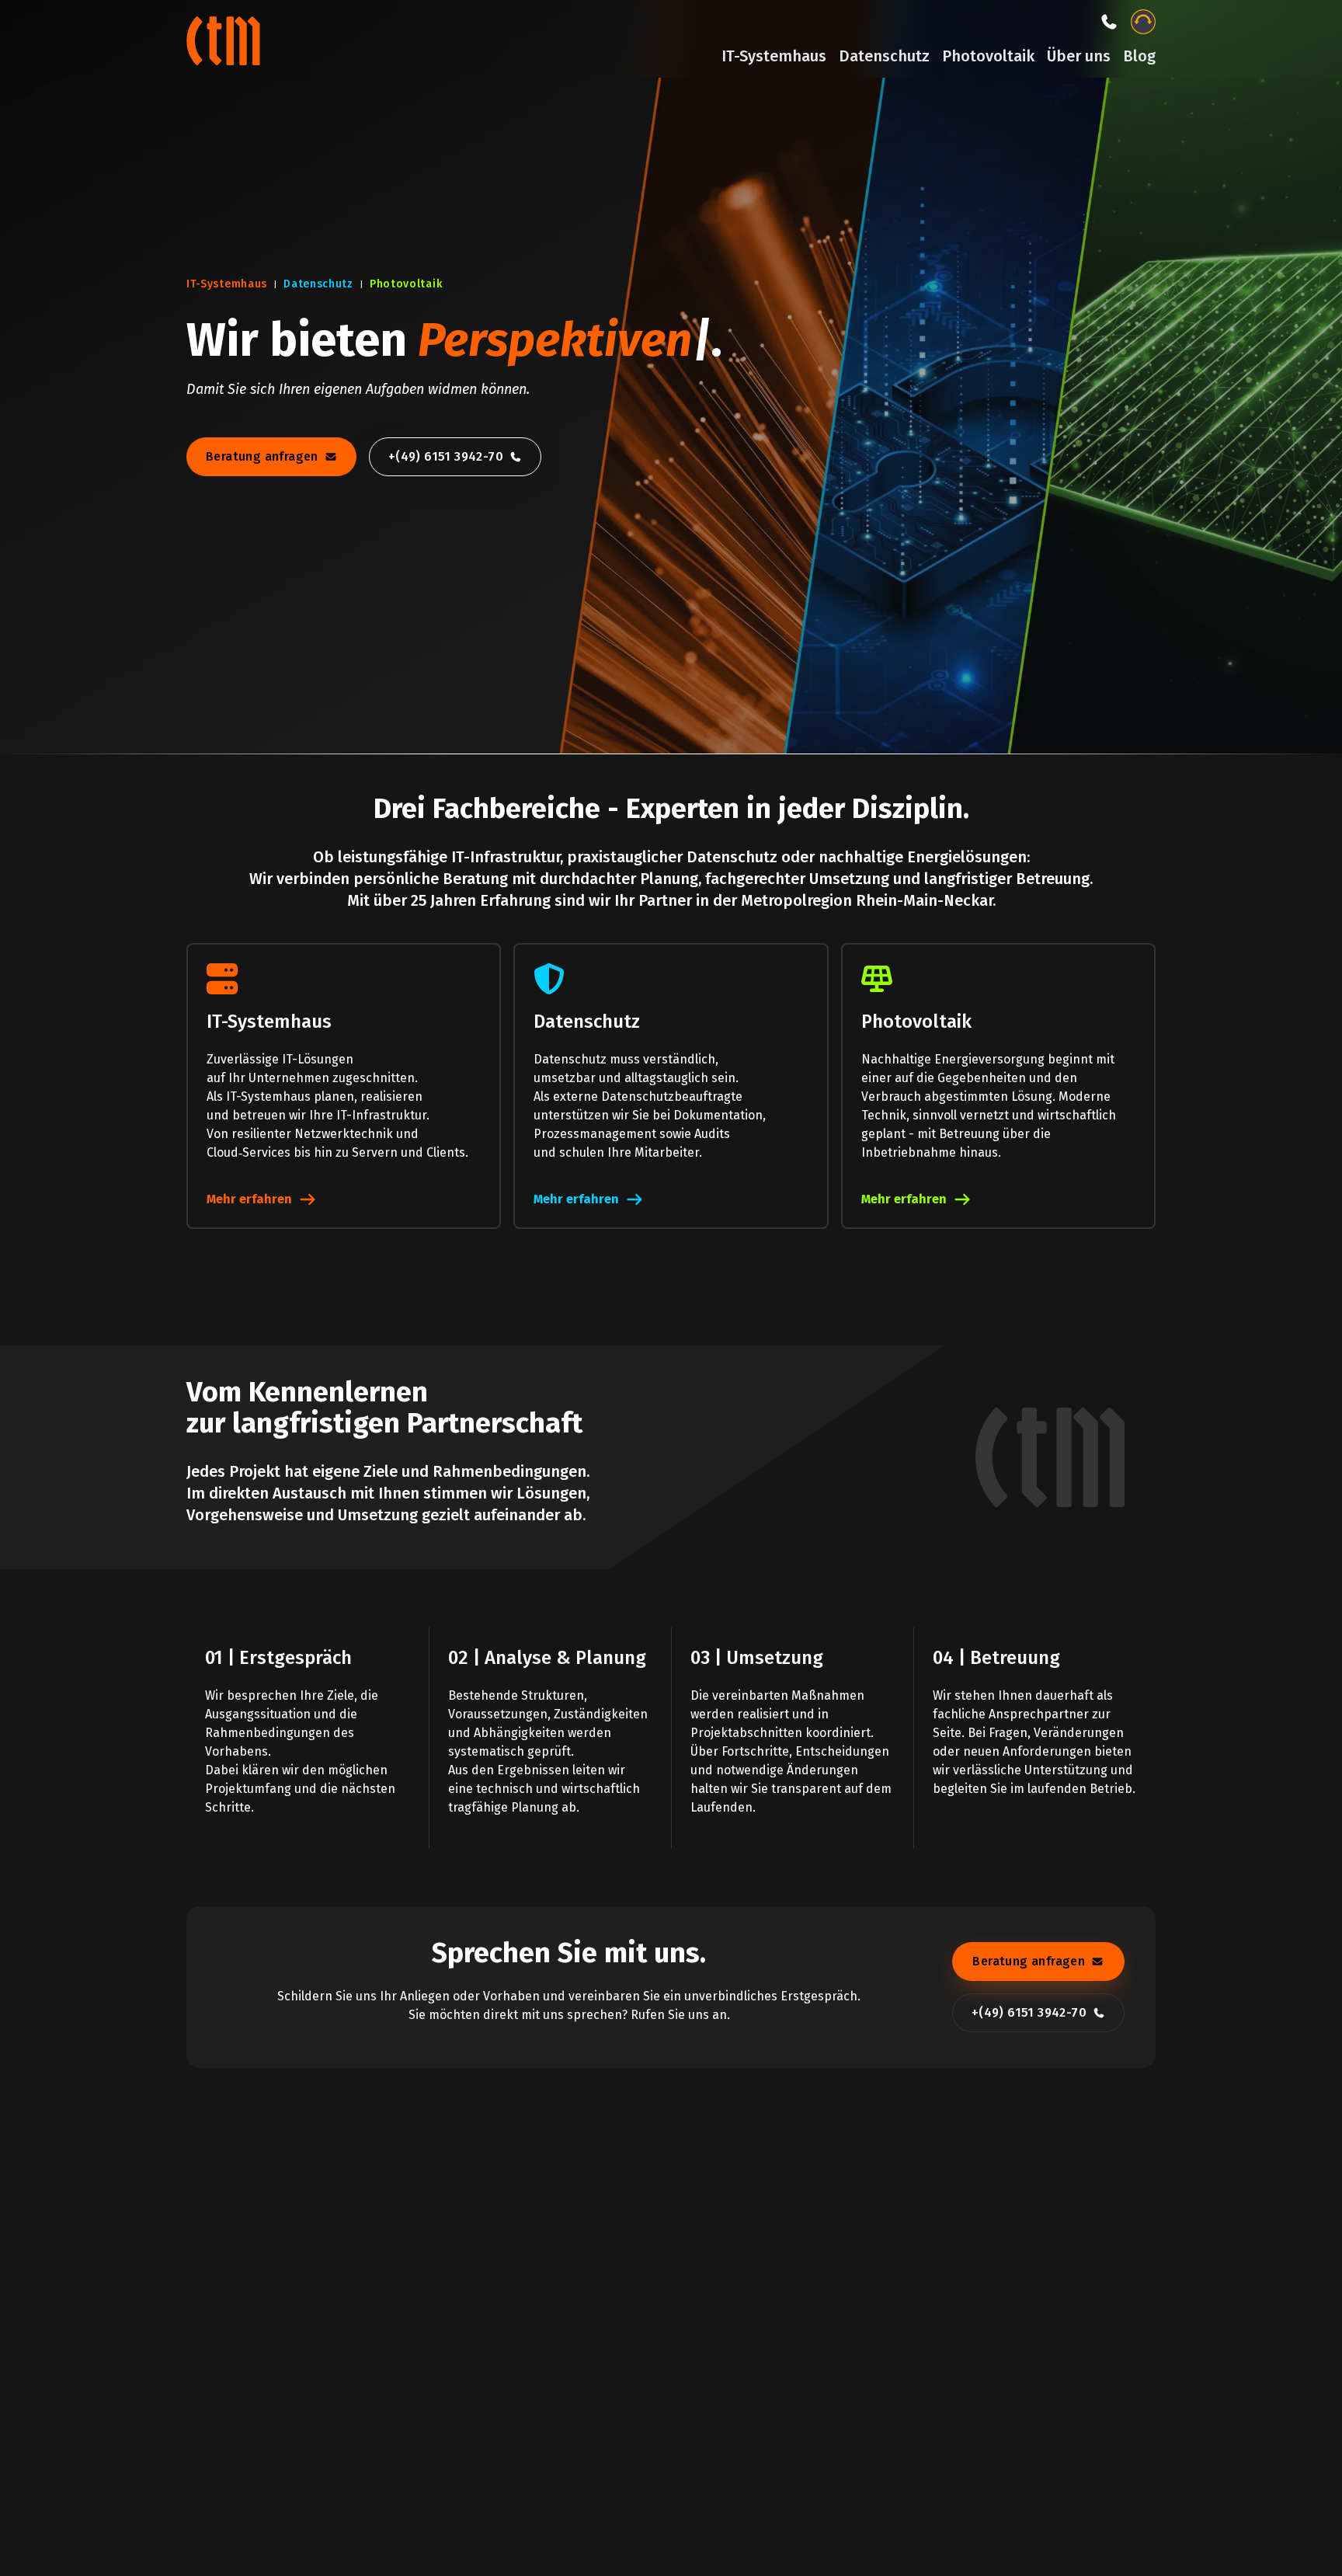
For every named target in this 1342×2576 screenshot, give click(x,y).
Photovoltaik (988, 56)
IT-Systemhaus (774, 56)
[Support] (1143, 22)
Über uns (1079, 56)
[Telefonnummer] (1109, 22)
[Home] (225, 39)
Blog (1139, 56)
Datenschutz (884, 56)
